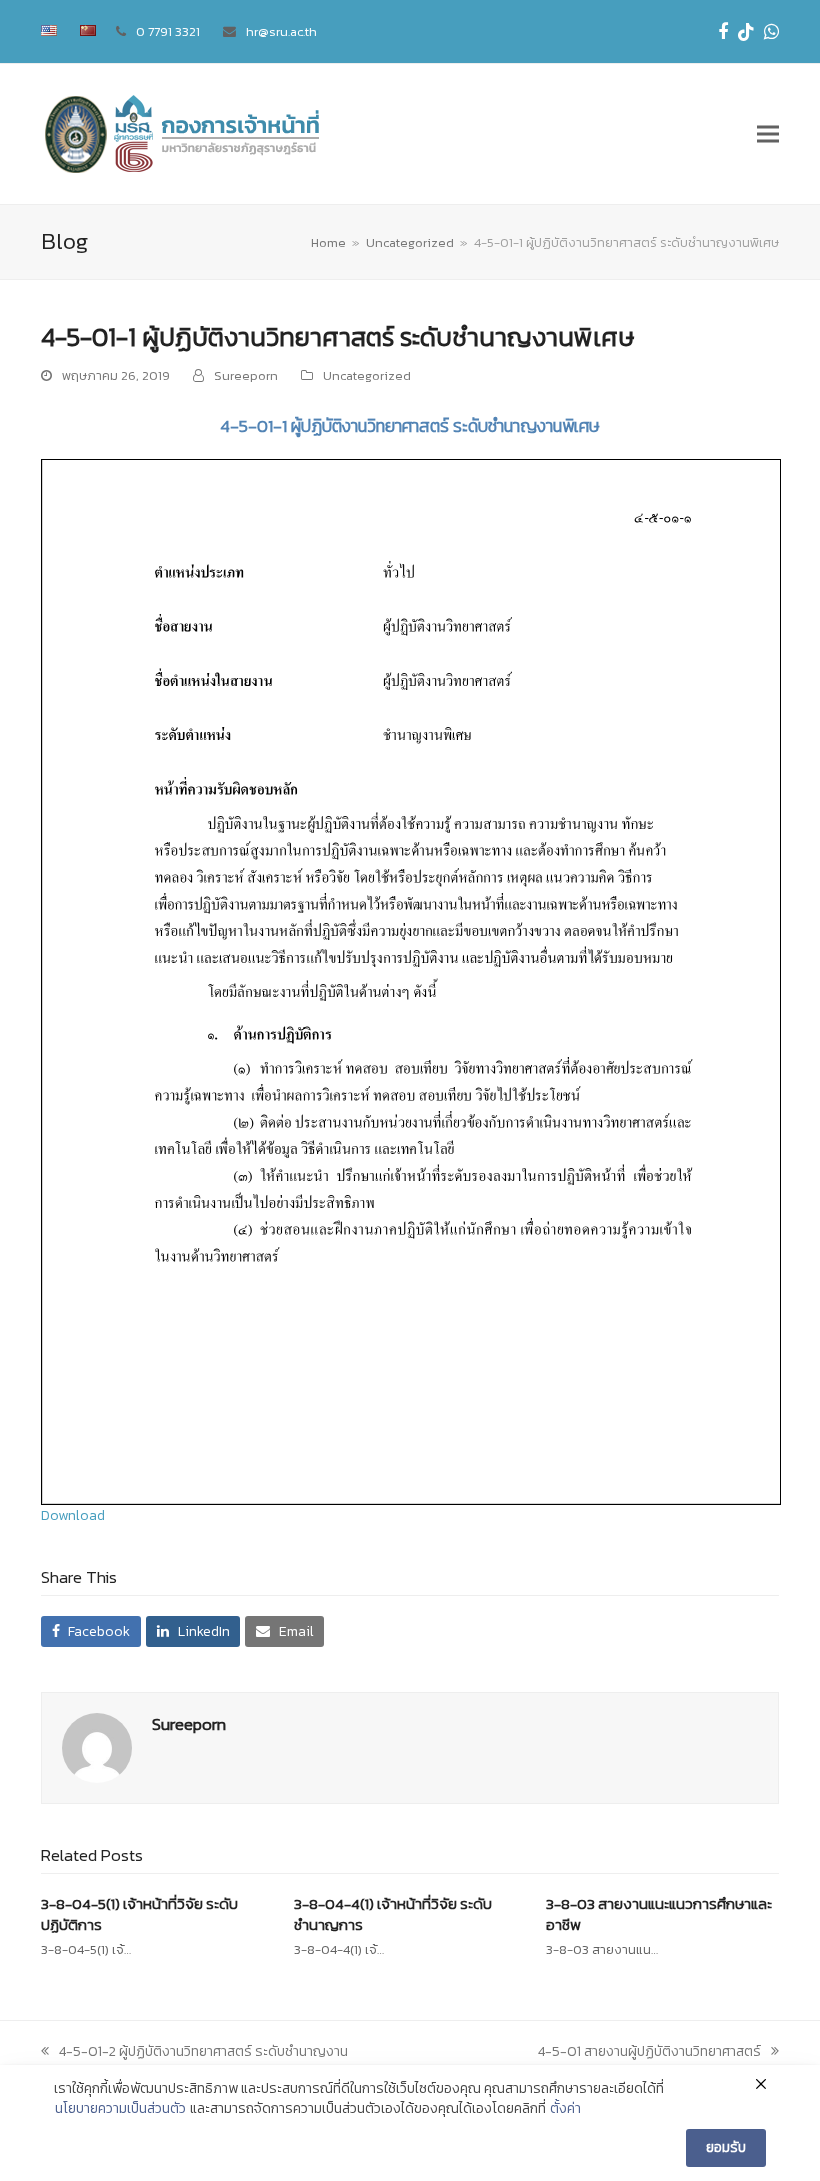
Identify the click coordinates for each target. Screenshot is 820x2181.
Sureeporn (246, 375)
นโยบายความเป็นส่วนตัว (120, 2109)
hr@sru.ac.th (281, 31)
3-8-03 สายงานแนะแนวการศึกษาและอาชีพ (659, 1914)
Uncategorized (367, 375)
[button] (768, 134)
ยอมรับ (726, 2147)
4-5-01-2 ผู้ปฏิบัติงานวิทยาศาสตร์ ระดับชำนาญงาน (203, 2051)
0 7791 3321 (168, 31)
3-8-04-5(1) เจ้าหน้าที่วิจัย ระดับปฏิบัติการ (139, 1914)
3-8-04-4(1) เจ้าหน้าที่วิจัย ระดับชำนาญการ (393, 1914)
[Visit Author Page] (97, 1747)
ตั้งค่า (565, 2109)
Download (73, 1515)
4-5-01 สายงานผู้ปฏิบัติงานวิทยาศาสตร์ (649, 2051)
